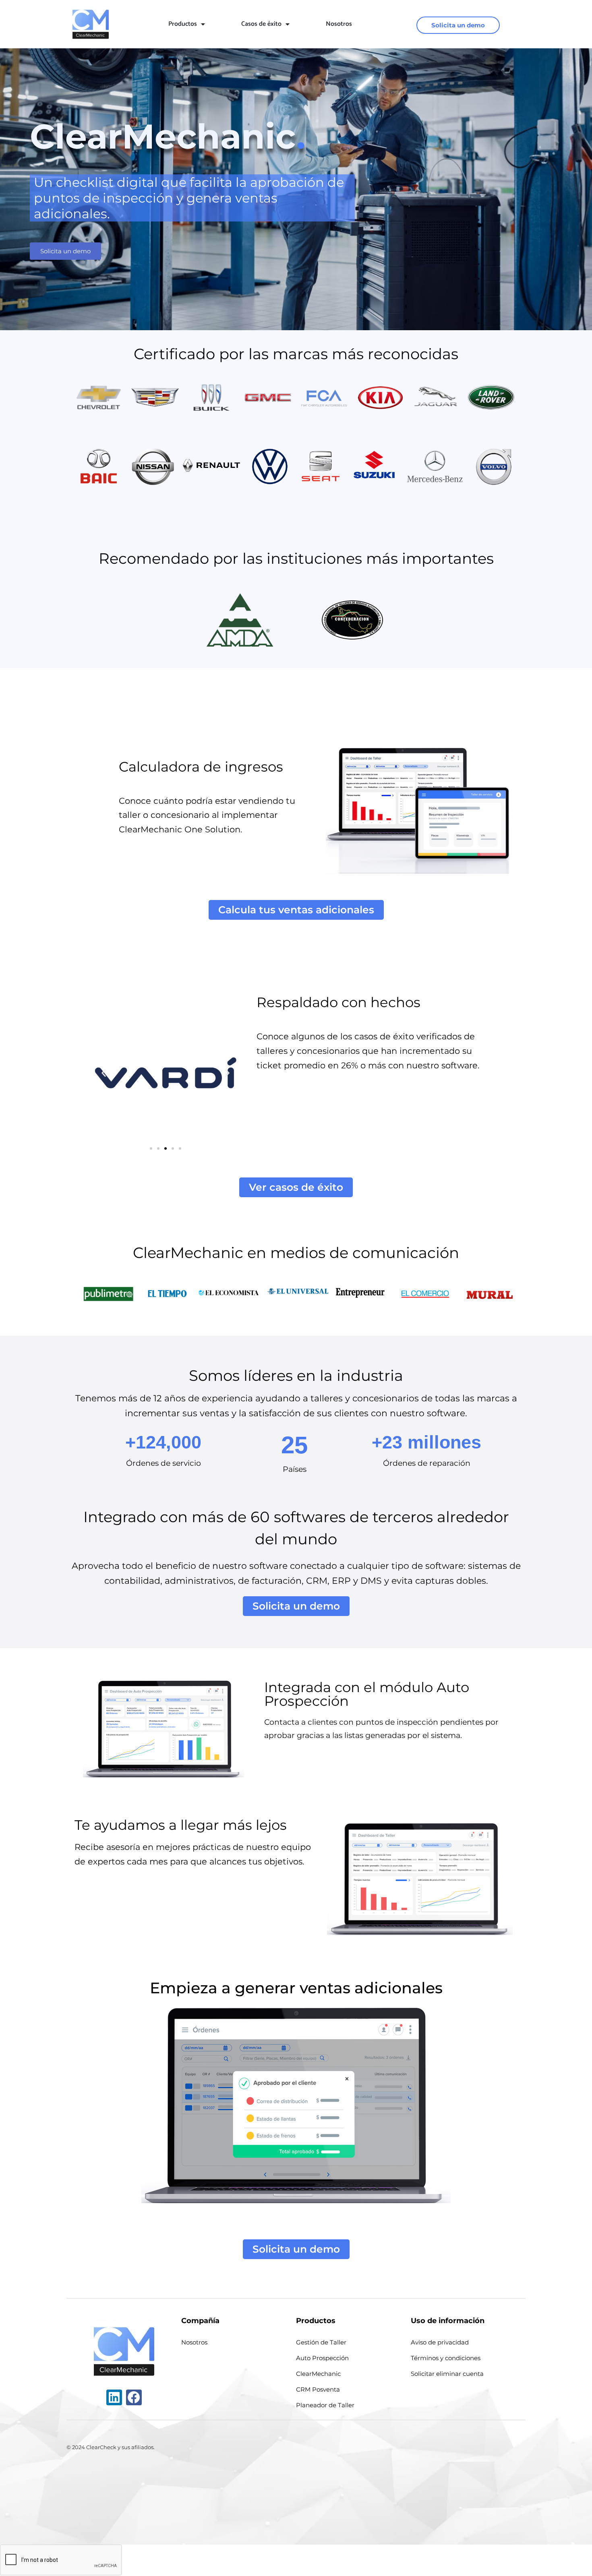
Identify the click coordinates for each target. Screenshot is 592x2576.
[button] (104, 1073)
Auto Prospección (322, 2358)
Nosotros (339, 24)
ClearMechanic (318, 2374)
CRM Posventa (318, 2389)
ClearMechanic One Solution (180, 829)
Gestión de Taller (321, 2342)
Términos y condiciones (446, 2358)
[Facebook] (134, 2397)
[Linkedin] (114, 2397)
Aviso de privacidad (440, 2342)
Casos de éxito (261, 24)
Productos (183, 24)
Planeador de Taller (325, 2405)
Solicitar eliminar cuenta (447, 2374)
